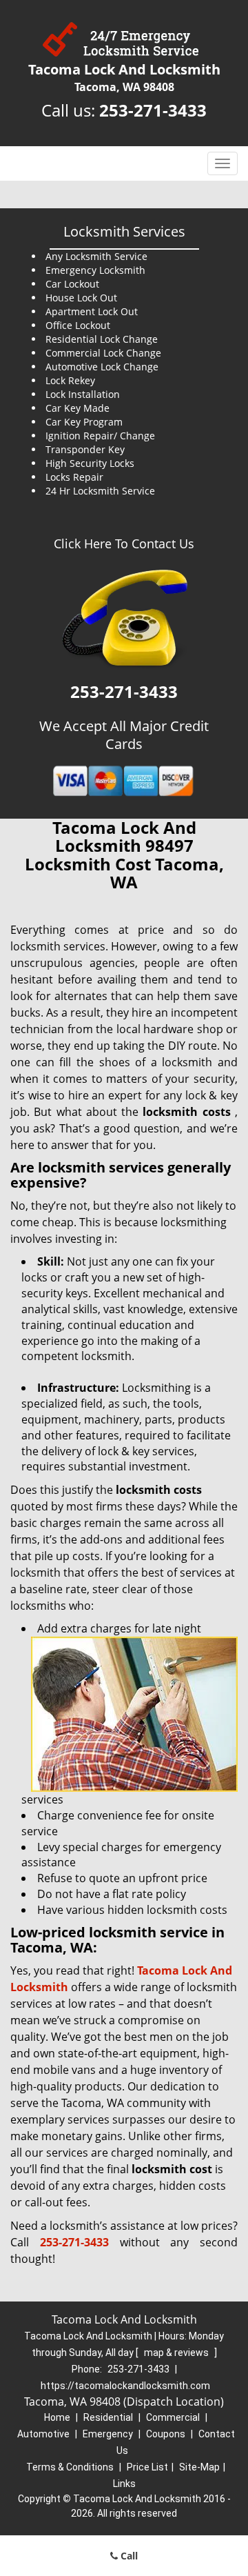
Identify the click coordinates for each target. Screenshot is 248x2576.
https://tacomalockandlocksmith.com (125, 2386)
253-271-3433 (153, 110)
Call (128, 2556)
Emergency (108, 2434)
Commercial (173, 2417)
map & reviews (177, 2353)
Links (124, 2484)
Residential (108, 2417)
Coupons (166, 2434)
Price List (147, 2467)
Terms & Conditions (70, 2467)
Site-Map (199, 2467)
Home (57, 2417)
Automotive (43, 2434)
